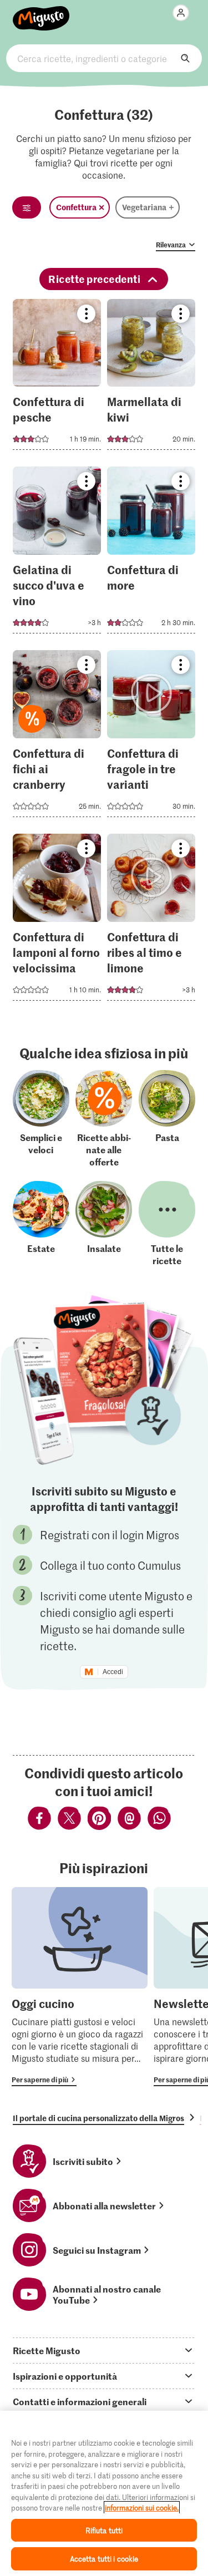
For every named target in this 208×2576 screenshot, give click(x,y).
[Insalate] (104, 1224)
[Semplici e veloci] (41, 1119)
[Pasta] (167, 1119)
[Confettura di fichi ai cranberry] (57, 737)
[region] (104, 2493)
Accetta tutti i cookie (104, 2559)
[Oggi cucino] (80, 1987)
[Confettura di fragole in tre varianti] (151, 737)
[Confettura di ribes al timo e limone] (151, 921)
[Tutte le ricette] (167, 1224)
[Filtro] (27, 207)
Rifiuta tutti (104, 2530)
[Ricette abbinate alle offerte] (104, 1119)
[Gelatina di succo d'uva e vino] (57, 553)
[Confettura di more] (151, 553)
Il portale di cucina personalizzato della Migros (98, 2118)
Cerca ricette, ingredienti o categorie (104, 58)
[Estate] (41, 1224)
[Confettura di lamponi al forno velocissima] (57, 921)
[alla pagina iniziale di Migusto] (41, 12)
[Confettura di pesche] (57, 378)
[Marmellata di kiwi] (151, 378)
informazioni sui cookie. (142, 2507)
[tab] (104, 2350)
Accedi (113, 1672)
